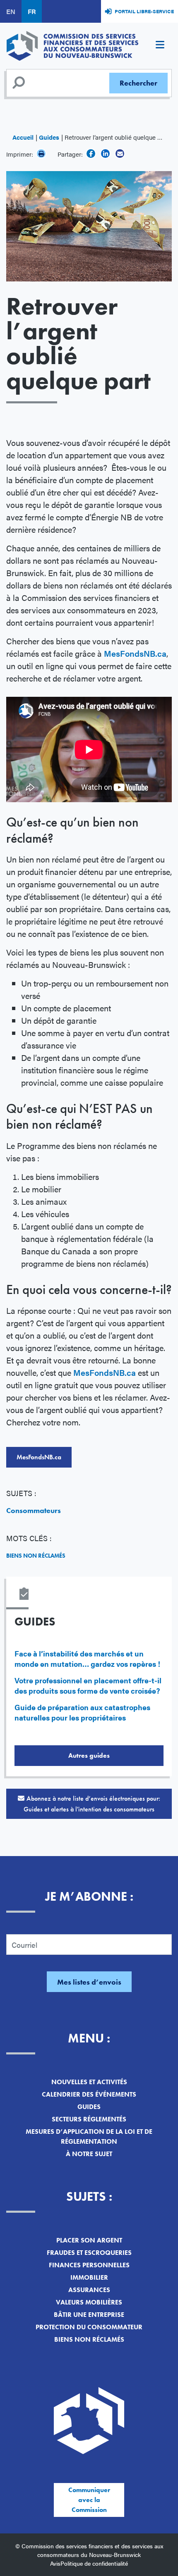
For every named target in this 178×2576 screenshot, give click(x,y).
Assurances (89, 2290)
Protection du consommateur (89, 2327)
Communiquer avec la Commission (89, 2500)
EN (11, 11)
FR (32, 11)
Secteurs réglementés (89, 2119)
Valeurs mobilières (89, 2302)
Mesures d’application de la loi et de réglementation (89, 2136)
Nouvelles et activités (89, 2082)
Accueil (23, 137)
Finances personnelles (89, 2265)
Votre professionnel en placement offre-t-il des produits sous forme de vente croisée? (88, 1685)
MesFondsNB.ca (135, 653)
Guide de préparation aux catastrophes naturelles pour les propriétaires (82, 1712)
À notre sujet (89, 2154)
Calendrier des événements (89, 2094)
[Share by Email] (120, 154)
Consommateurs (34, 1510)
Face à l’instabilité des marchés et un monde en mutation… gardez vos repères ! (87, 1659)
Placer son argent (89, 2240)
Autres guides (89, 1755)
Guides (49, 137)
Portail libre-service (144, 11)
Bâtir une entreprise (89, 2315)
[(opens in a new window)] (91, 154)
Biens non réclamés (36, 1556)
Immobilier (89, 2277)
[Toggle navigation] (160, 46)
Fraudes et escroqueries (89, 2253)
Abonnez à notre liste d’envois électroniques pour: (92, 1804)
